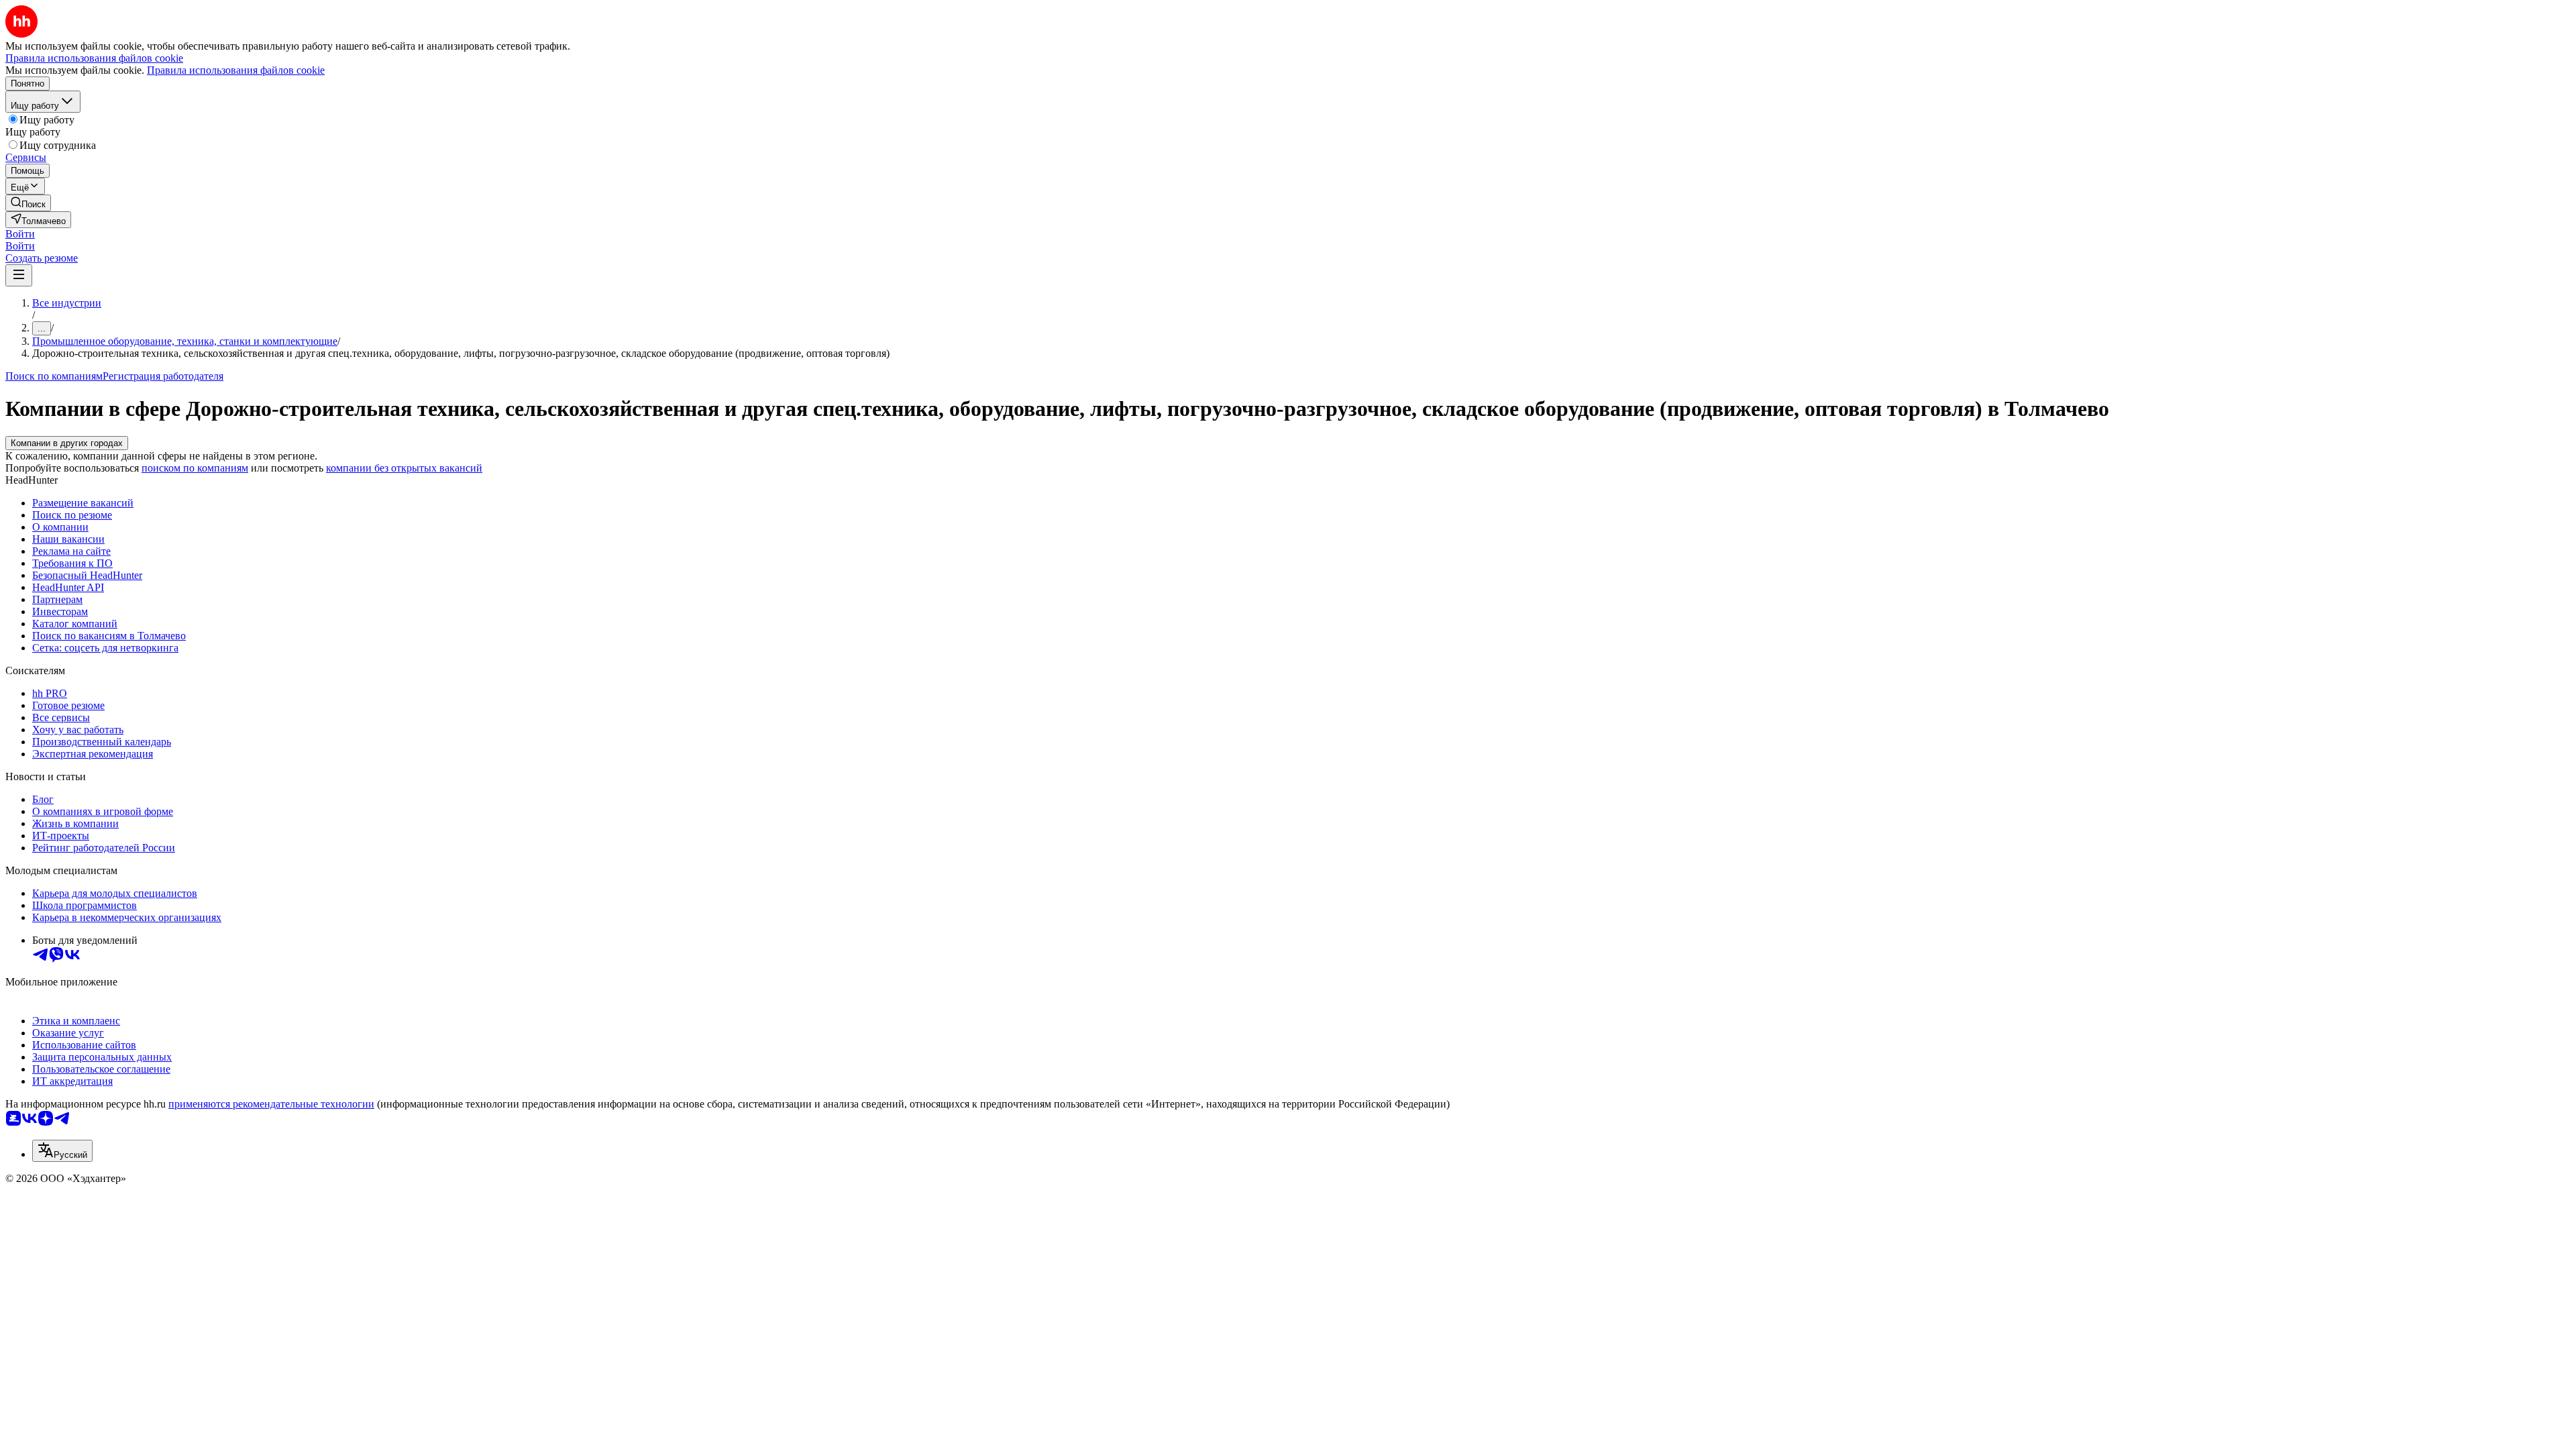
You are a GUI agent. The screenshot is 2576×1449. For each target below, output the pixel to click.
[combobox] (62, 1151)
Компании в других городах (67, 443)
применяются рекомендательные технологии (271, 1104)
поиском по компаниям (195, 468)
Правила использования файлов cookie (236, 70)
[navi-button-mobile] (19, 275)
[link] (28, 203)
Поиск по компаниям (54, 376)
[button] (20, 234)
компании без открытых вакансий (404, 468)
